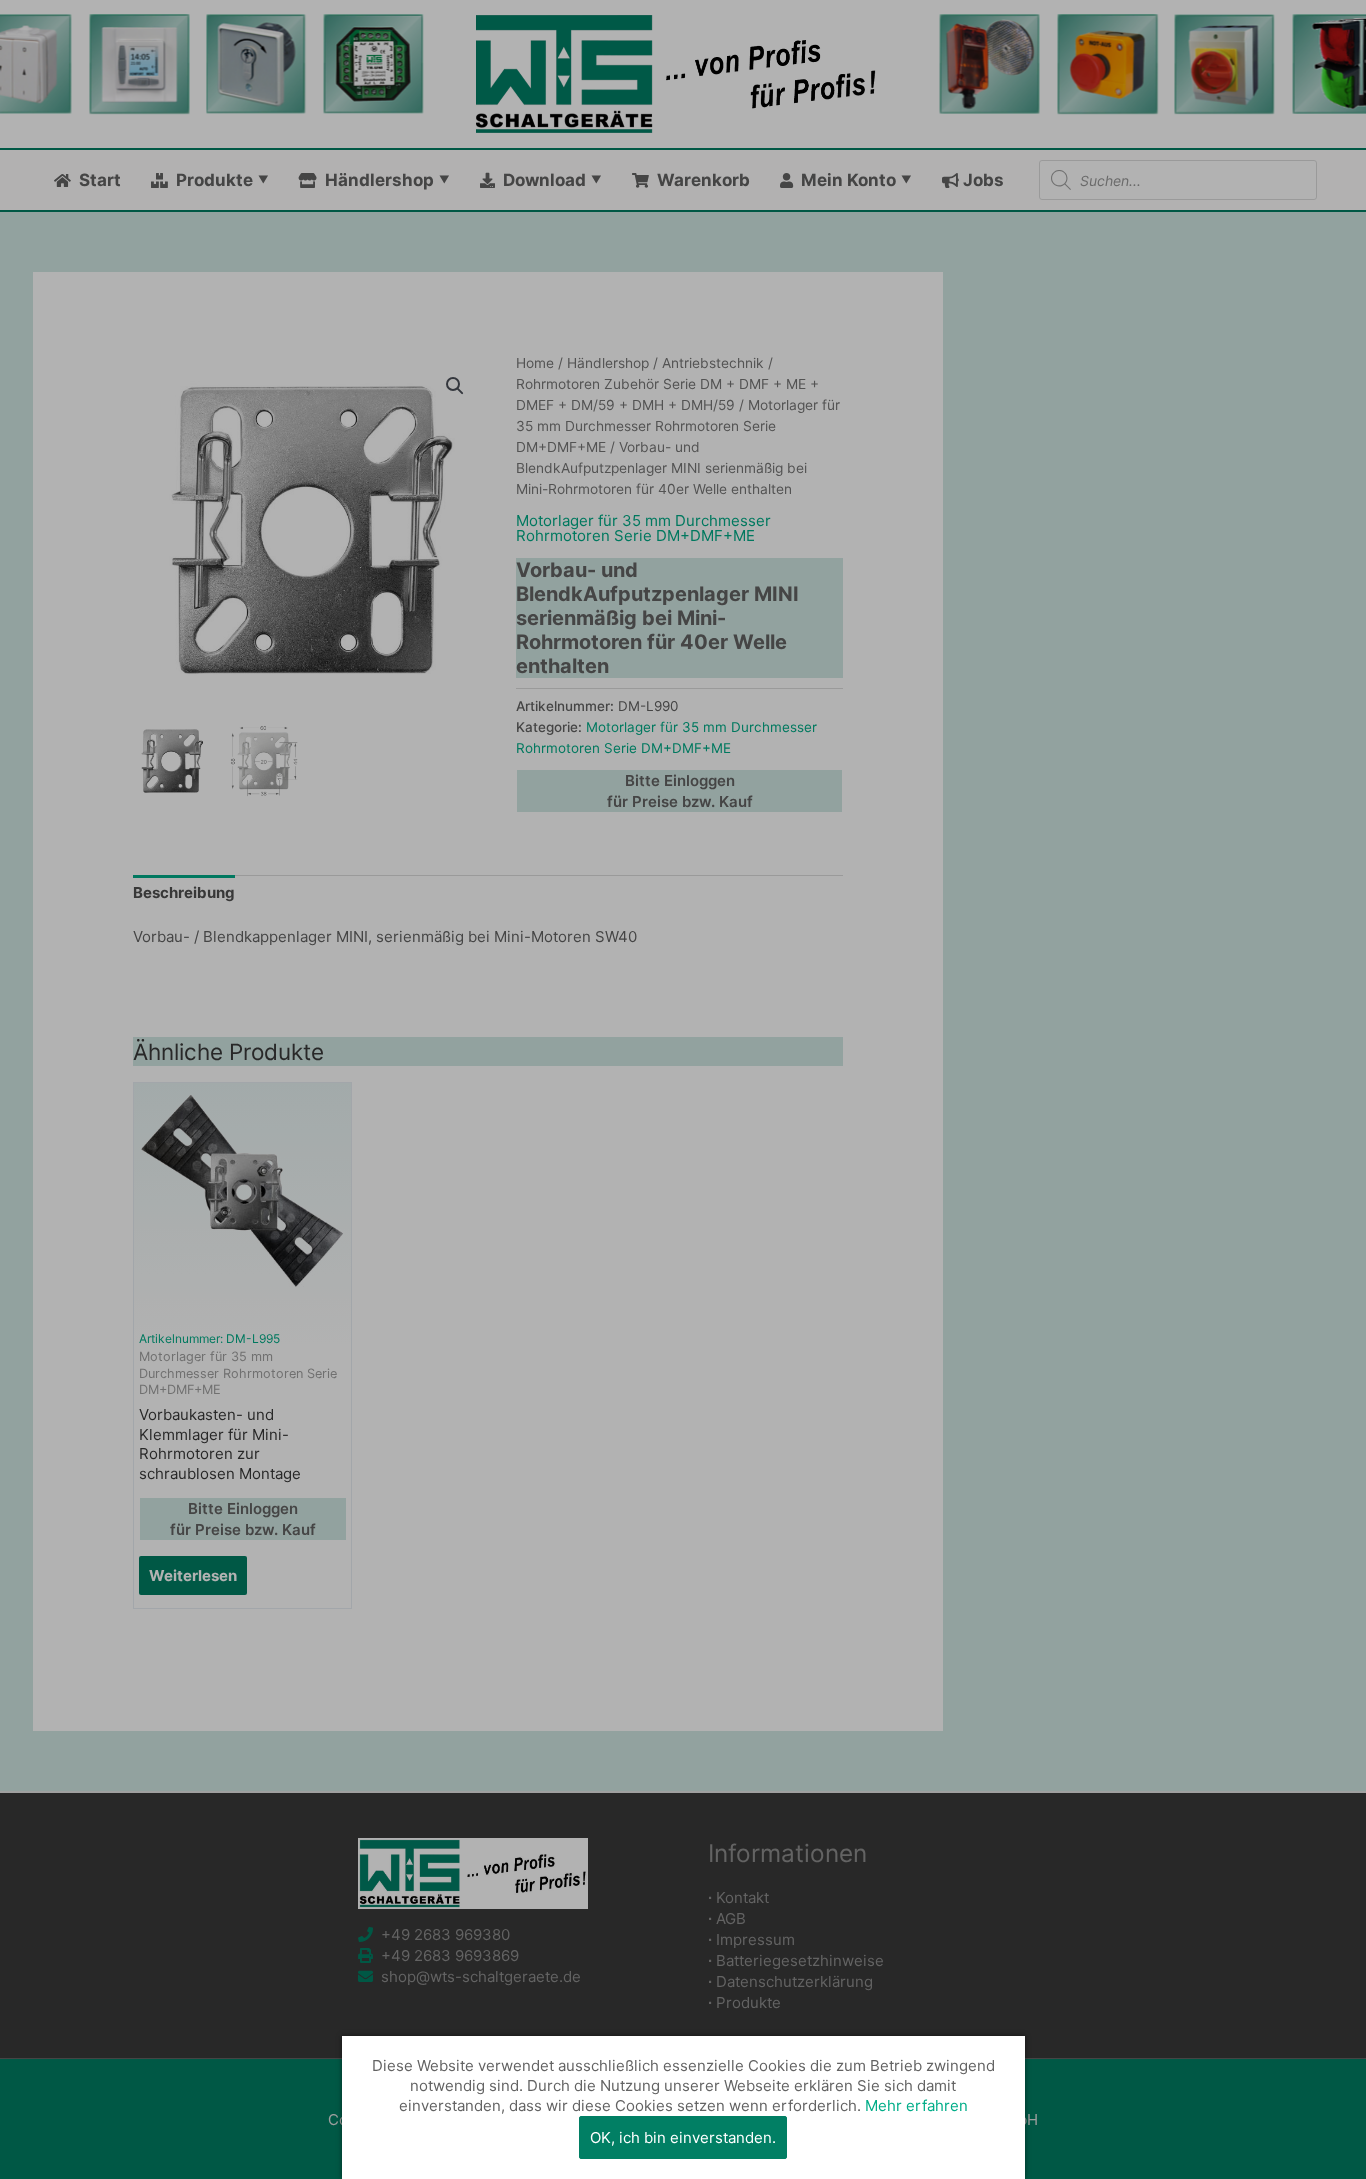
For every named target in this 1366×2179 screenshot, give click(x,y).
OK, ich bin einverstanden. (683, 2137)
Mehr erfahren (916, 2105)
